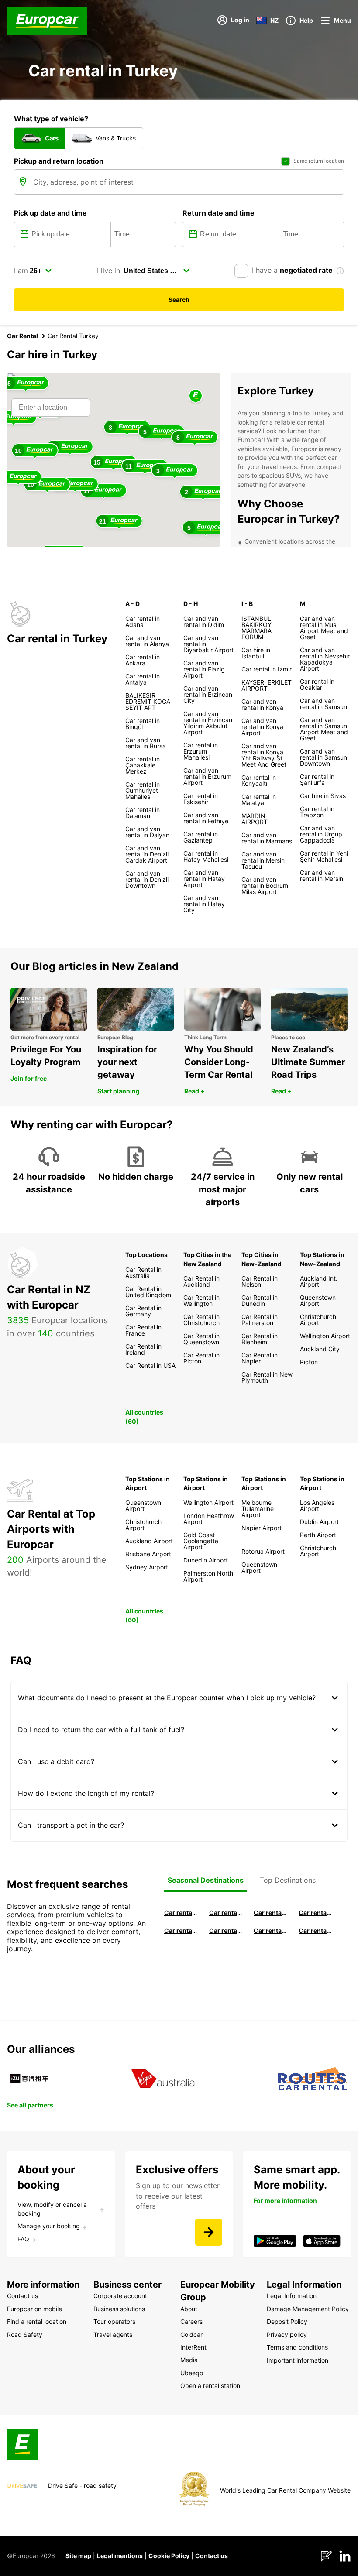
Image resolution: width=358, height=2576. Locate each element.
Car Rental (22, 336)
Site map (78, 2556)
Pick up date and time (50, 213)
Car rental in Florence (270, 1913)
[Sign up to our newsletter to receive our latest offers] (209, 2232)
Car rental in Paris (315, 1930)
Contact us (212, 2556)
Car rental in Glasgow (181, 1930)
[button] (196, 396)
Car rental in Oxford (315, 1913)
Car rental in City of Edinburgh (226, 1930)
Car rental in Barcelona (181, 1913)
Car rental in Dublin (226, 1913)
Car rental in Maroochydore (270, 1930)
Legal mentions (120, 2556)
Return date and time (219, 213)
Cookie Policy (169, 2556)
